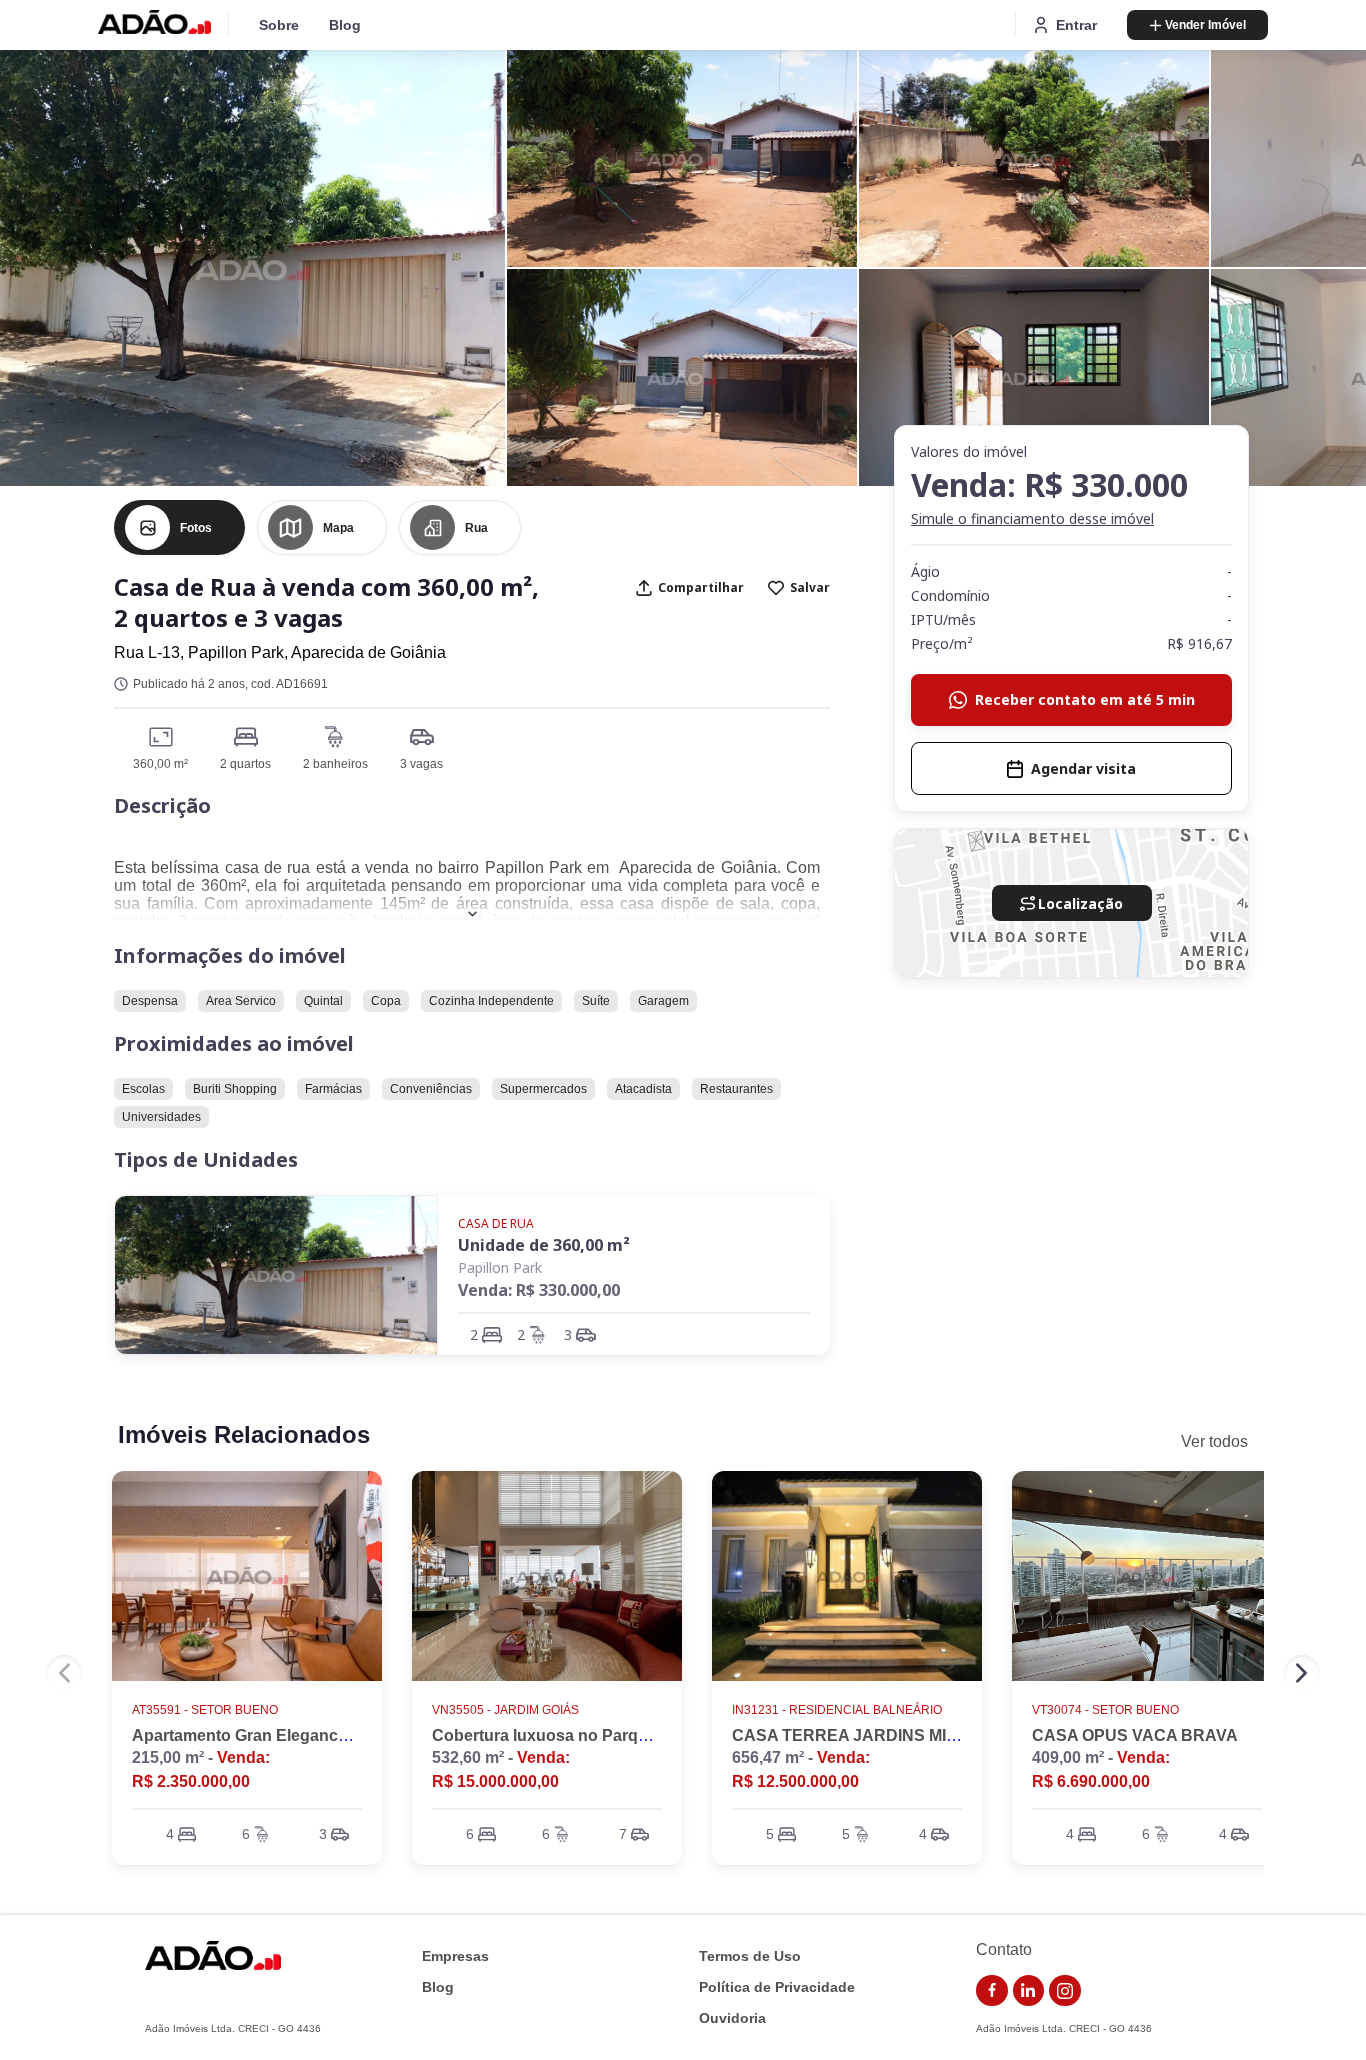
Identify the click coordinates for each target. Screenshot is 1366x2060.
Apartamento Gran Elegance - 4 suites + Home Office (330, 1735)
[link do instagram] (1065, 1991)
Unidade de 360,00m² (544, 1245)
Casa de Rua (496, 1223)
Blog (345, 25)
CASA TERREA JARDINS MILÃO (856, 1735)
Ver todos (1214, 1441)
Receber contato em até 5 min (1085, 699)
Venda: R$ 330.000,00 (539, 1290)
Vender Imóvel (1205, 25)
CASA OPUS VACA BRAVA (1135, 1735)
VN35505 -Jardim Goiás (505, 1710)
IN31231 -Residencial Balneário (837, 1710)
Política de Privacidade (777, 1987)
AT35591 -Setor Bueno (205, 1710)
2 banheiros (335, 764)
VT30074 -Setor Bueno (1105, 1710)
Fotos (196, 528)
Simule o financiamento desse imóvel (1032, 518)
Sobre (279, 25)
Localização (1080, 903)
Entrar (1076, 25)
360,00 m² (160, 764)
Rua (476, 528)
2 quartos (245, 764)
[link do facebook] (992, 1991)
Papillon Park (500, 1267)
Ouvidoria (732, 2018)
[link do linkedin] (1029, 1991)
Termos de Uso (750, 1956)
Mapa (338, 528)
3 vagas (421, 764)
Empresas (455, 1956)
